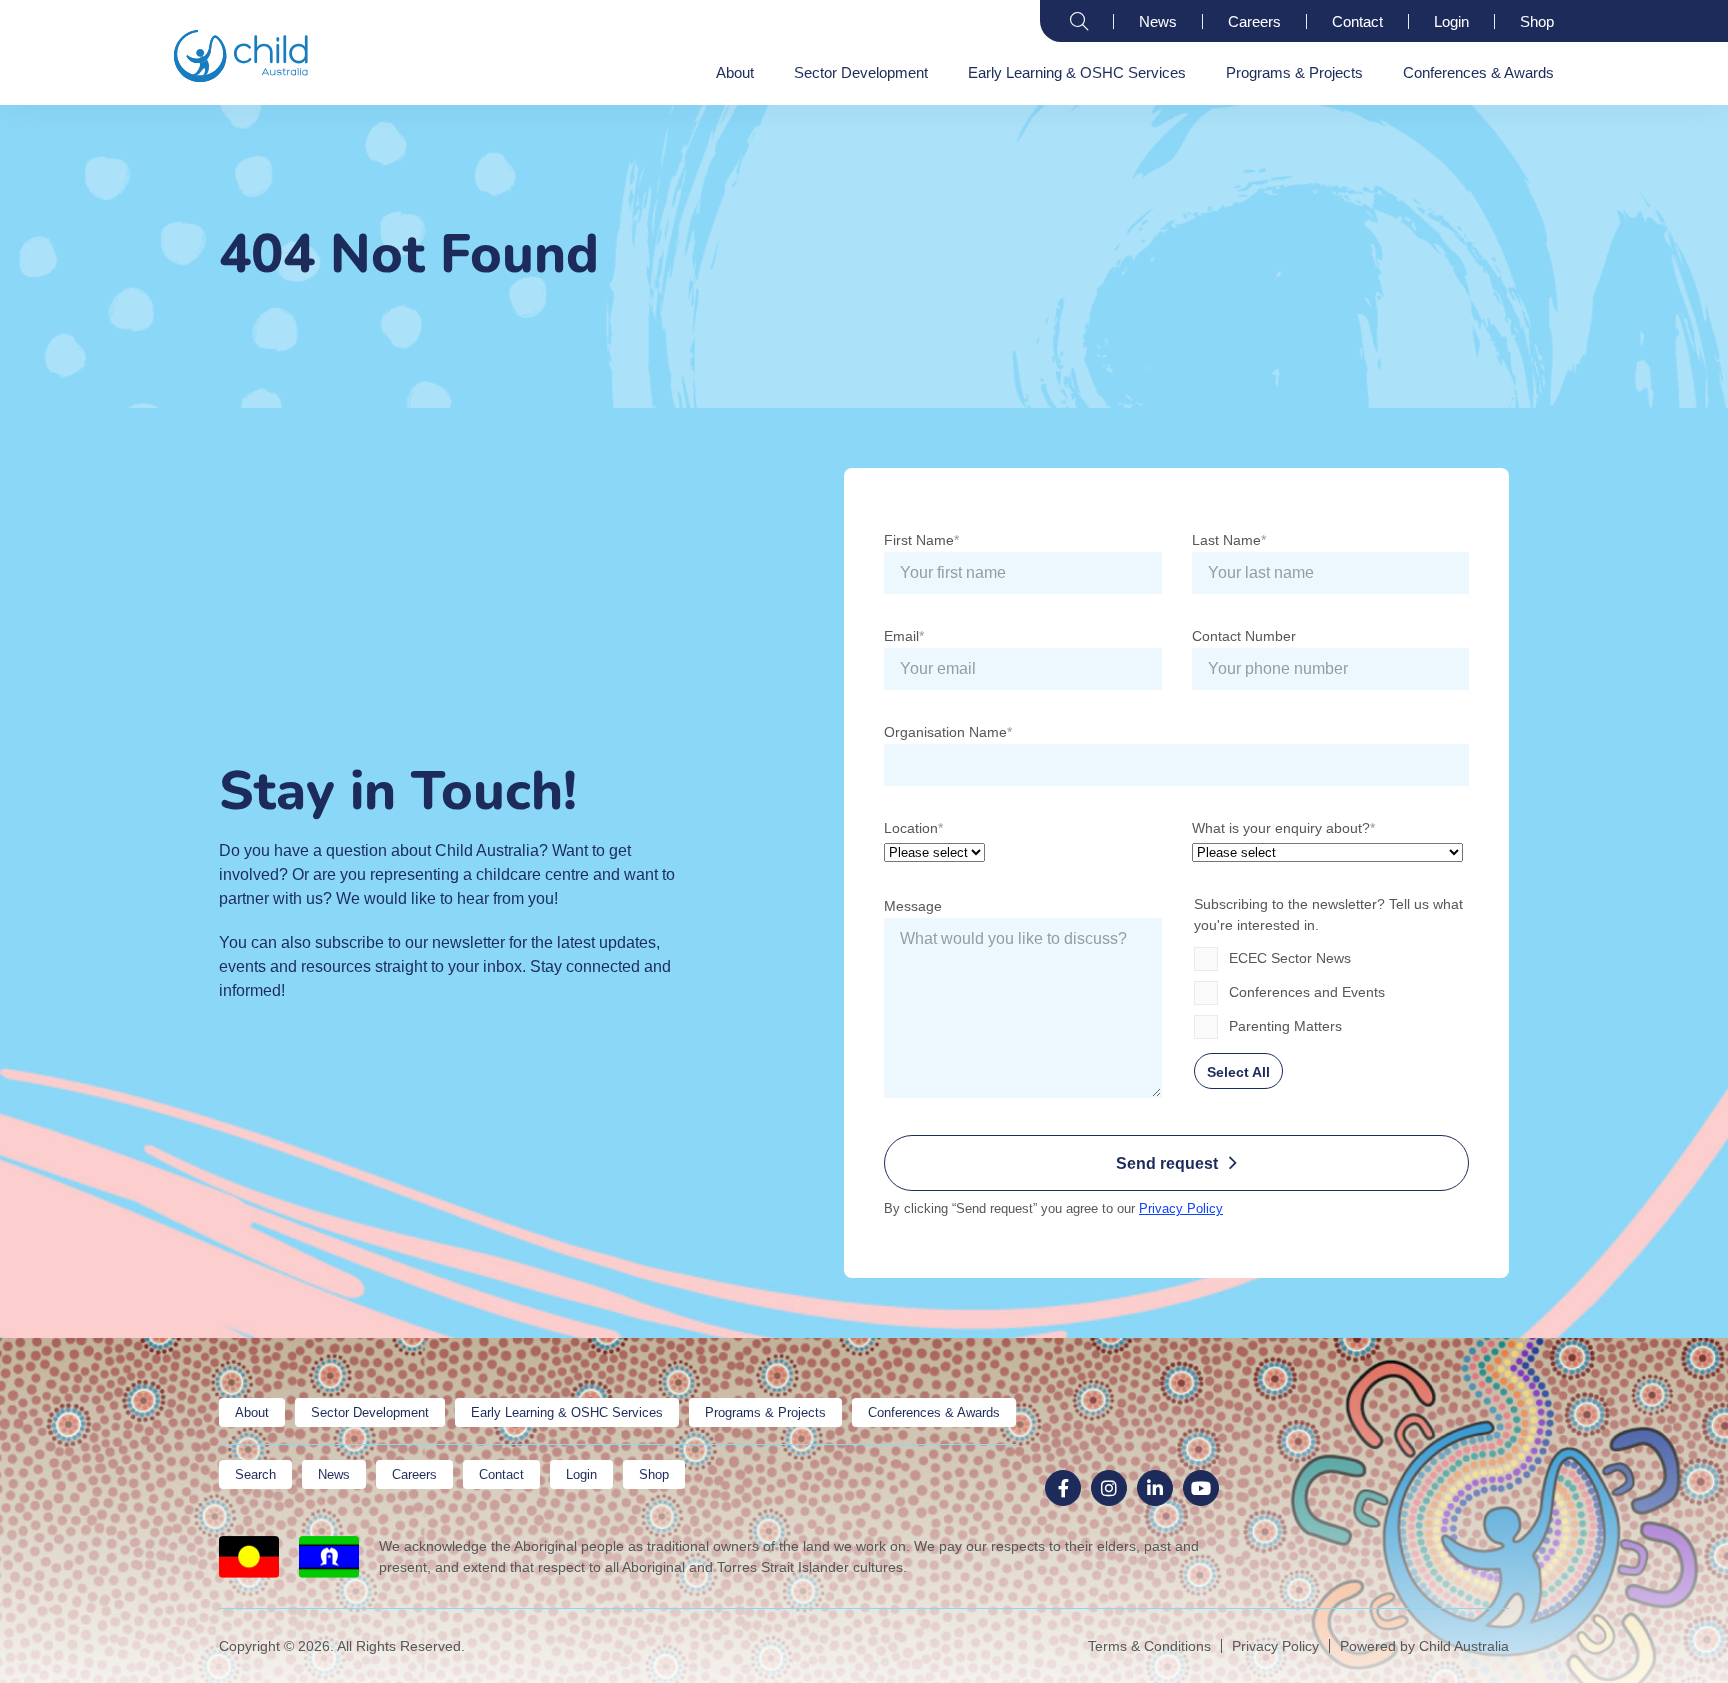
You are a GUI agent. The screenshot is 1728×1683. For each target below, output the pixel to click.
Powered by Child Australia (1424, 1646)
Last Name (1226, 540)
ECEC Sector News (1290, 958)
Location (911, 828)
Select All (1238, 1072)
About (735, 72)
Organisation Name (945, 732)
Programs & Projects (1294, 72)
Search (1079, 21)
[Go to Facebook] (1063, 1488)
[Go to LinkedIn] (1155, 1488)
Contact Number (1244, 636)
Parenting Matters (1285, 1026)
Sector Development (861, 72)
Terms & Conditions (1149, 1646)
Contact (1357, 21)
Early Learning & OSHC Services (1077, 72)
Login (1451, 21)
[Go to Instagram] (1109, 1488)
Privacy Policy (1181, 1208)
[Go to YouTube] (1201, 1488)
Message (913, 906)
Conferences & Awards (1478, 72)
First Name (919, 540)
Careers (1254, 21)
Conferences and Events (1307, 992)
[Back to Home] (241, 56)
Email (901, 636)
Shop (1537, 21)
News (1158, 21)
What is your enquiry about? (1281, 828)
